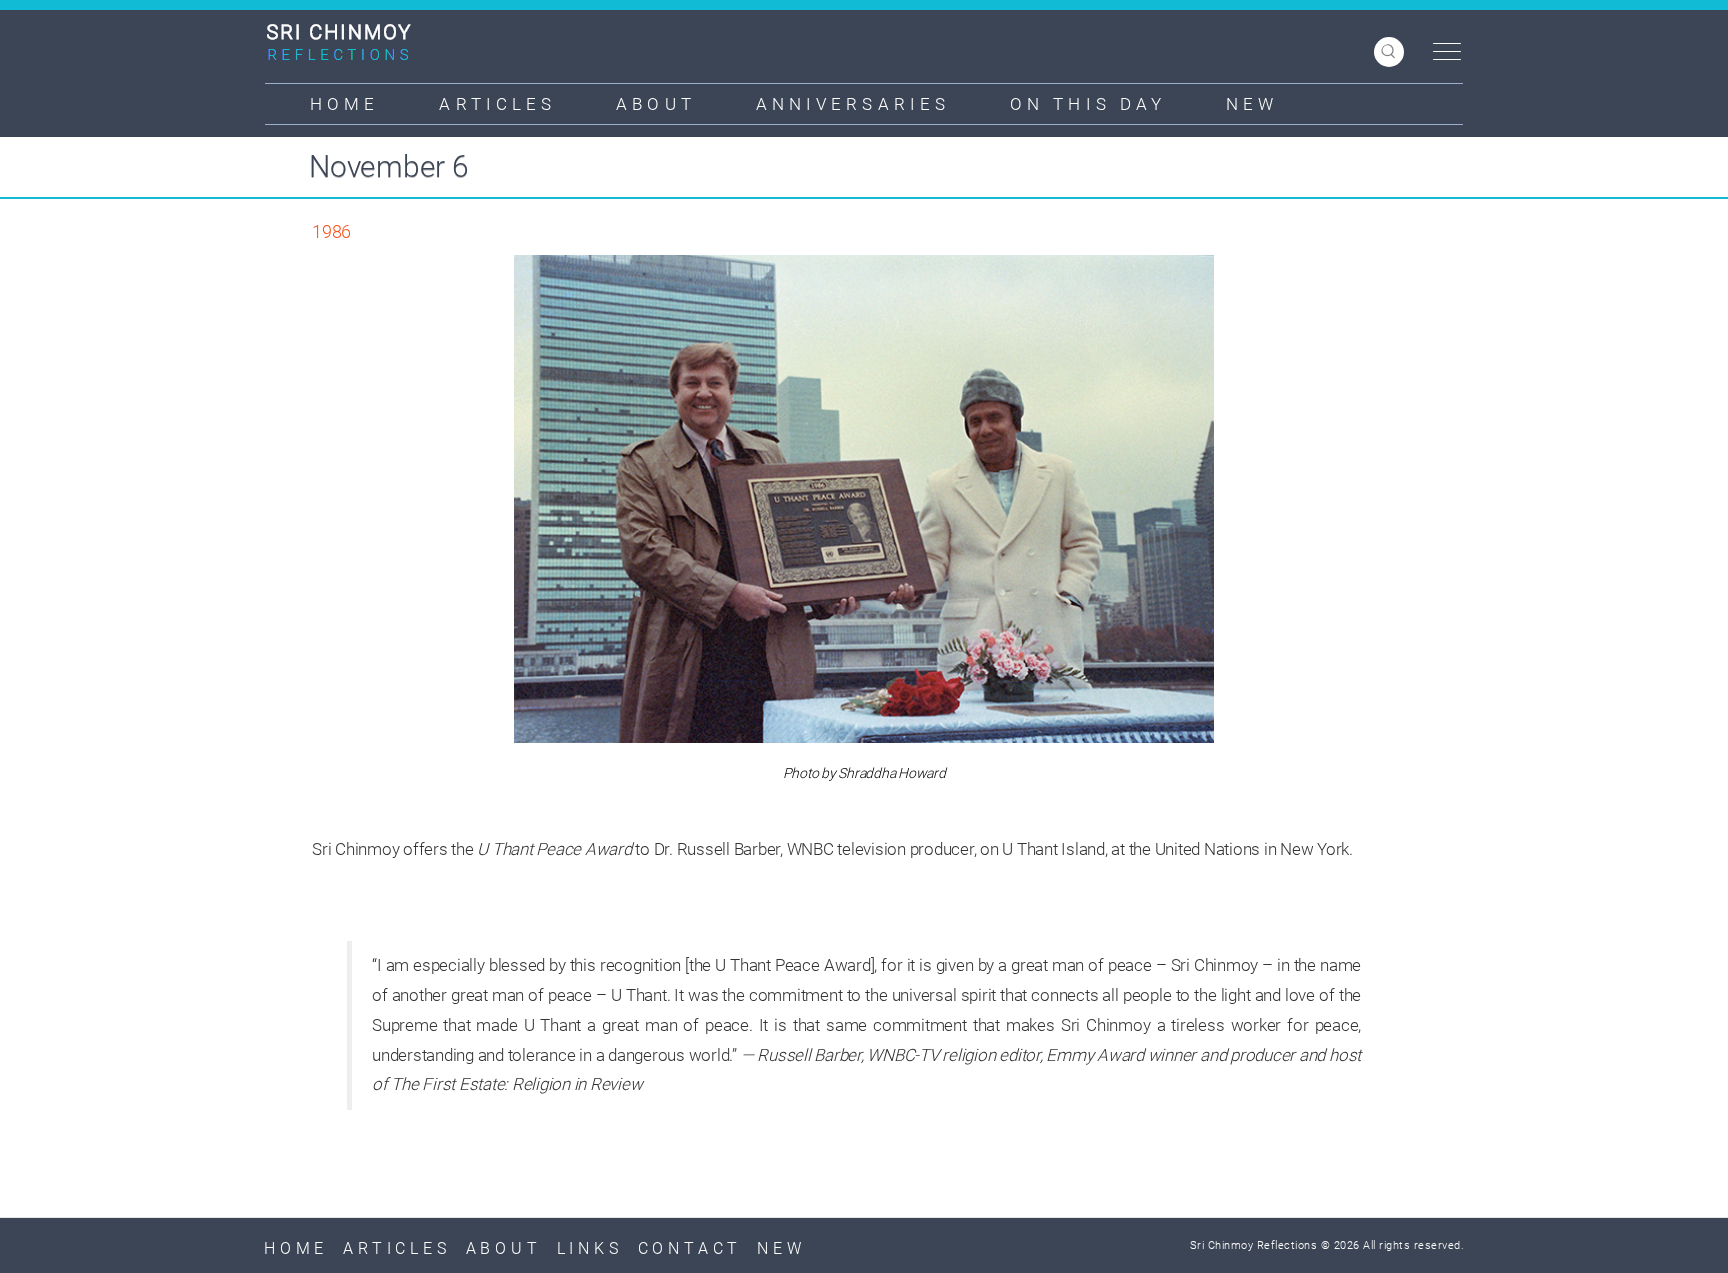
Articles (497, 104)
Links (590, 1248)
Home (344, 104)
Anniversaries (853, 104)
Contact (690, 1248)
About (656, 104)
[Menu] (1442, 52)
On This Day (1088, 104)
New (1252, 104)
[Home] (346, 42)
